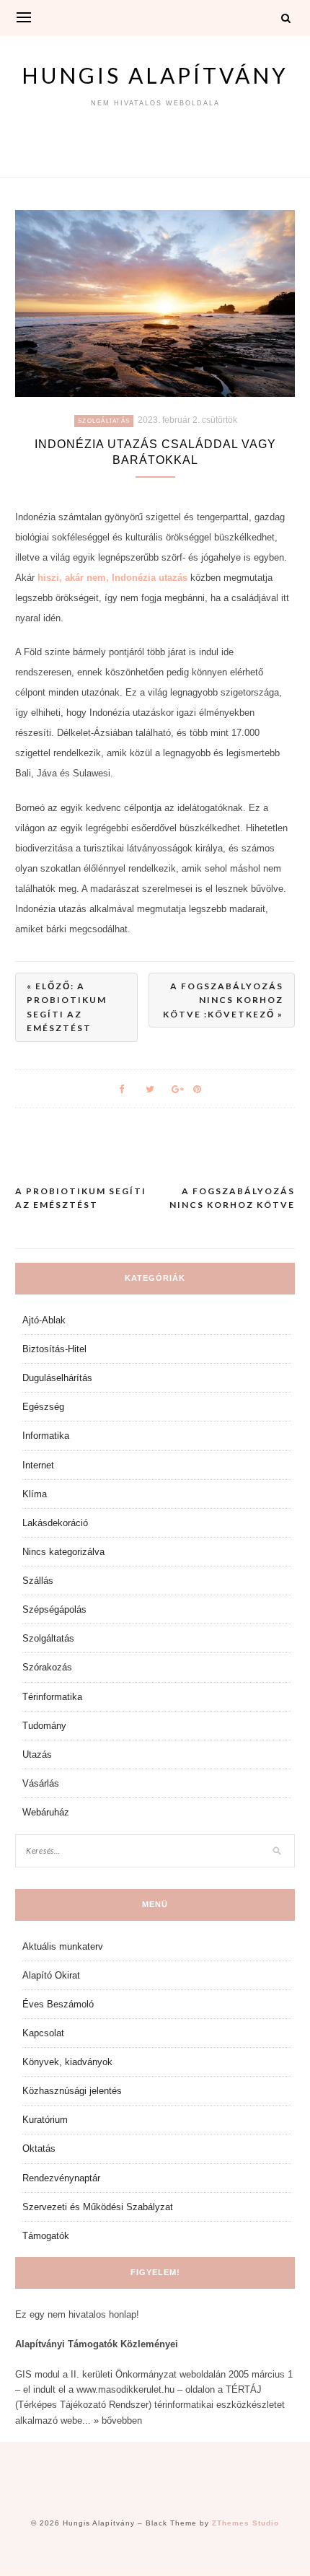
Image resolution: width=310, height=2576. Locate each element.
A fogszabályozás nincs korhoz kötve (232, 1198)
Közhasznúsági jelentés (72, 2091)
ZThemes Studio (245, 2523)
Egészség (43, 1407)
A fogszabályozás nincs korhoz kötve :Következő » (223, 1000)
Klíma (35, 1494)
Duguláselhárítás (57, 1378)
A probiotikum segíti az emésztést (81, 1198)
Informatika (46, 1436)
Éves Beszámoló (58, 2004)
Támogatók (46, 2236)
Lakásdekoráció (55, 1523)
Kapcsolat (43, 2033)
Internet (38, 1465)
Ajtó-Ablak (44, 1320)
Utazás (37, 1754)
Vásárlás (41, 1783)
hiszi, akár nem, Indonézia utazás (112, 578)
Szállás (38, 1581)
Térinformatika (52, 1697)
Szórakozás (47, 1667)
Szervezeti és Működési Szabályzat (98, 2207)
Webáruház (46, 1812)
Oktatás (39, 2148)
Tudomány (44, 1726)
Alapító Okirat (51, 1975)
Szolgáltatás (104, 421)
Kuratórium (45, 2120)
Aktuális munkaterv (63, 1946)
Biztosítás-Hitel (54, 1349)
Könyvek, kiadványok (67, 2062)
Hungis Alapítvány (155, 75)
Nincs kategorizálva (63, 1552)
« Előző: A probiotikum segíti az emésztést (67, 1007)
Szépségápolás (54, 1609)
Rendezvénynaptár (61, 2178)
